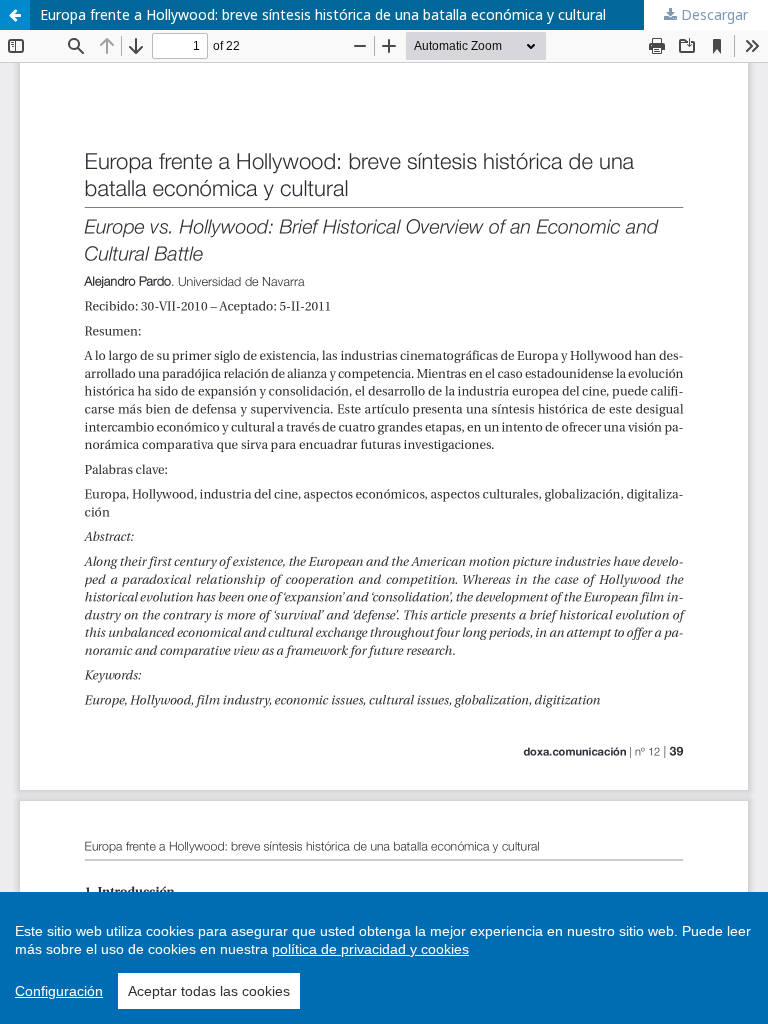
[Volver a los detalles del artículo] (15, 15)
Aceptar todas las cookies (209, 991)
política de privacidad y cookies (370, 949)
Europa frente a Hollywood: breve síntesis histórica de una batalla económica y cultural (323, 14)
